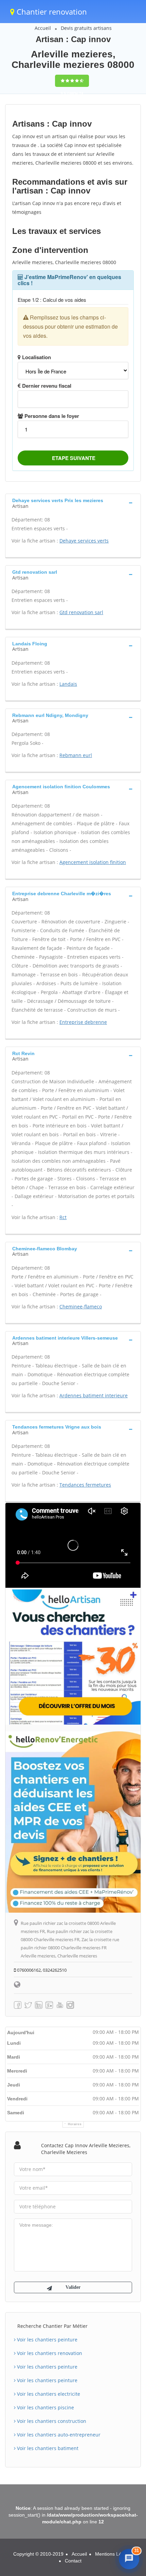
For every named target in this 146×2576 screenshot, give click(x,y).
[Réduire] (120, 2500)
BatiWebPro (85, 2568)
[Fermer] (134, 2500)
